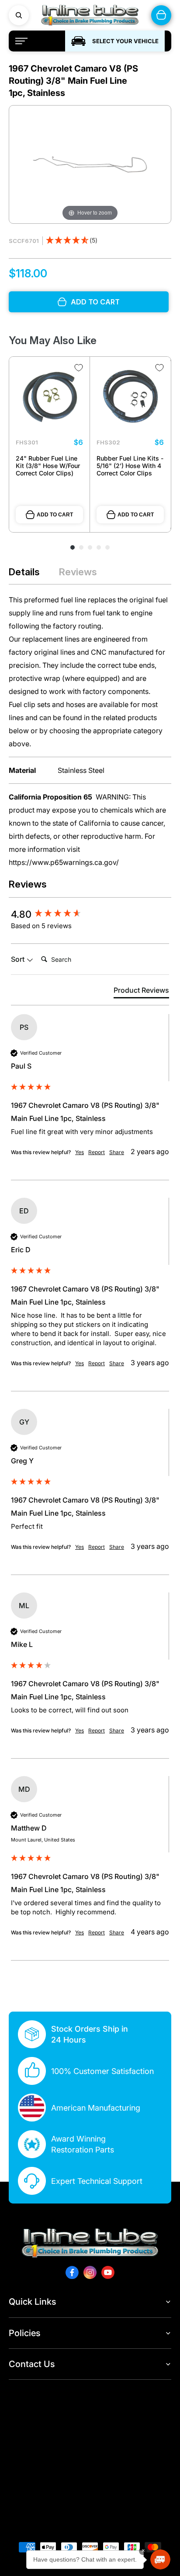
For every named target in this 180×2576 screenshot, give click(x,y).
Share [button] (117, 1152)
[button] (72, 241)
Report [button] (97, 1152)
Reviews (78, 572)
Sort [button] (19, 959)
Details (24, 572)
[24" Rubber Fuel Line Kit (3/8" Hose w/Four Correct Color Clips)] (49, 397)
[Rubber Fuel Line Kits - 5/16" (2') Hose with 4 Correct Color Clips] (130, 397)
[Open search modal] (19, 15)
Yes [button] (80, 1152)
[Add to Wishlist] (79, 368)
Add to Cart (55, 515)
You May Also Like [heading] (53, 340)
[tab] (141, 992)
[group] (90, 914)
